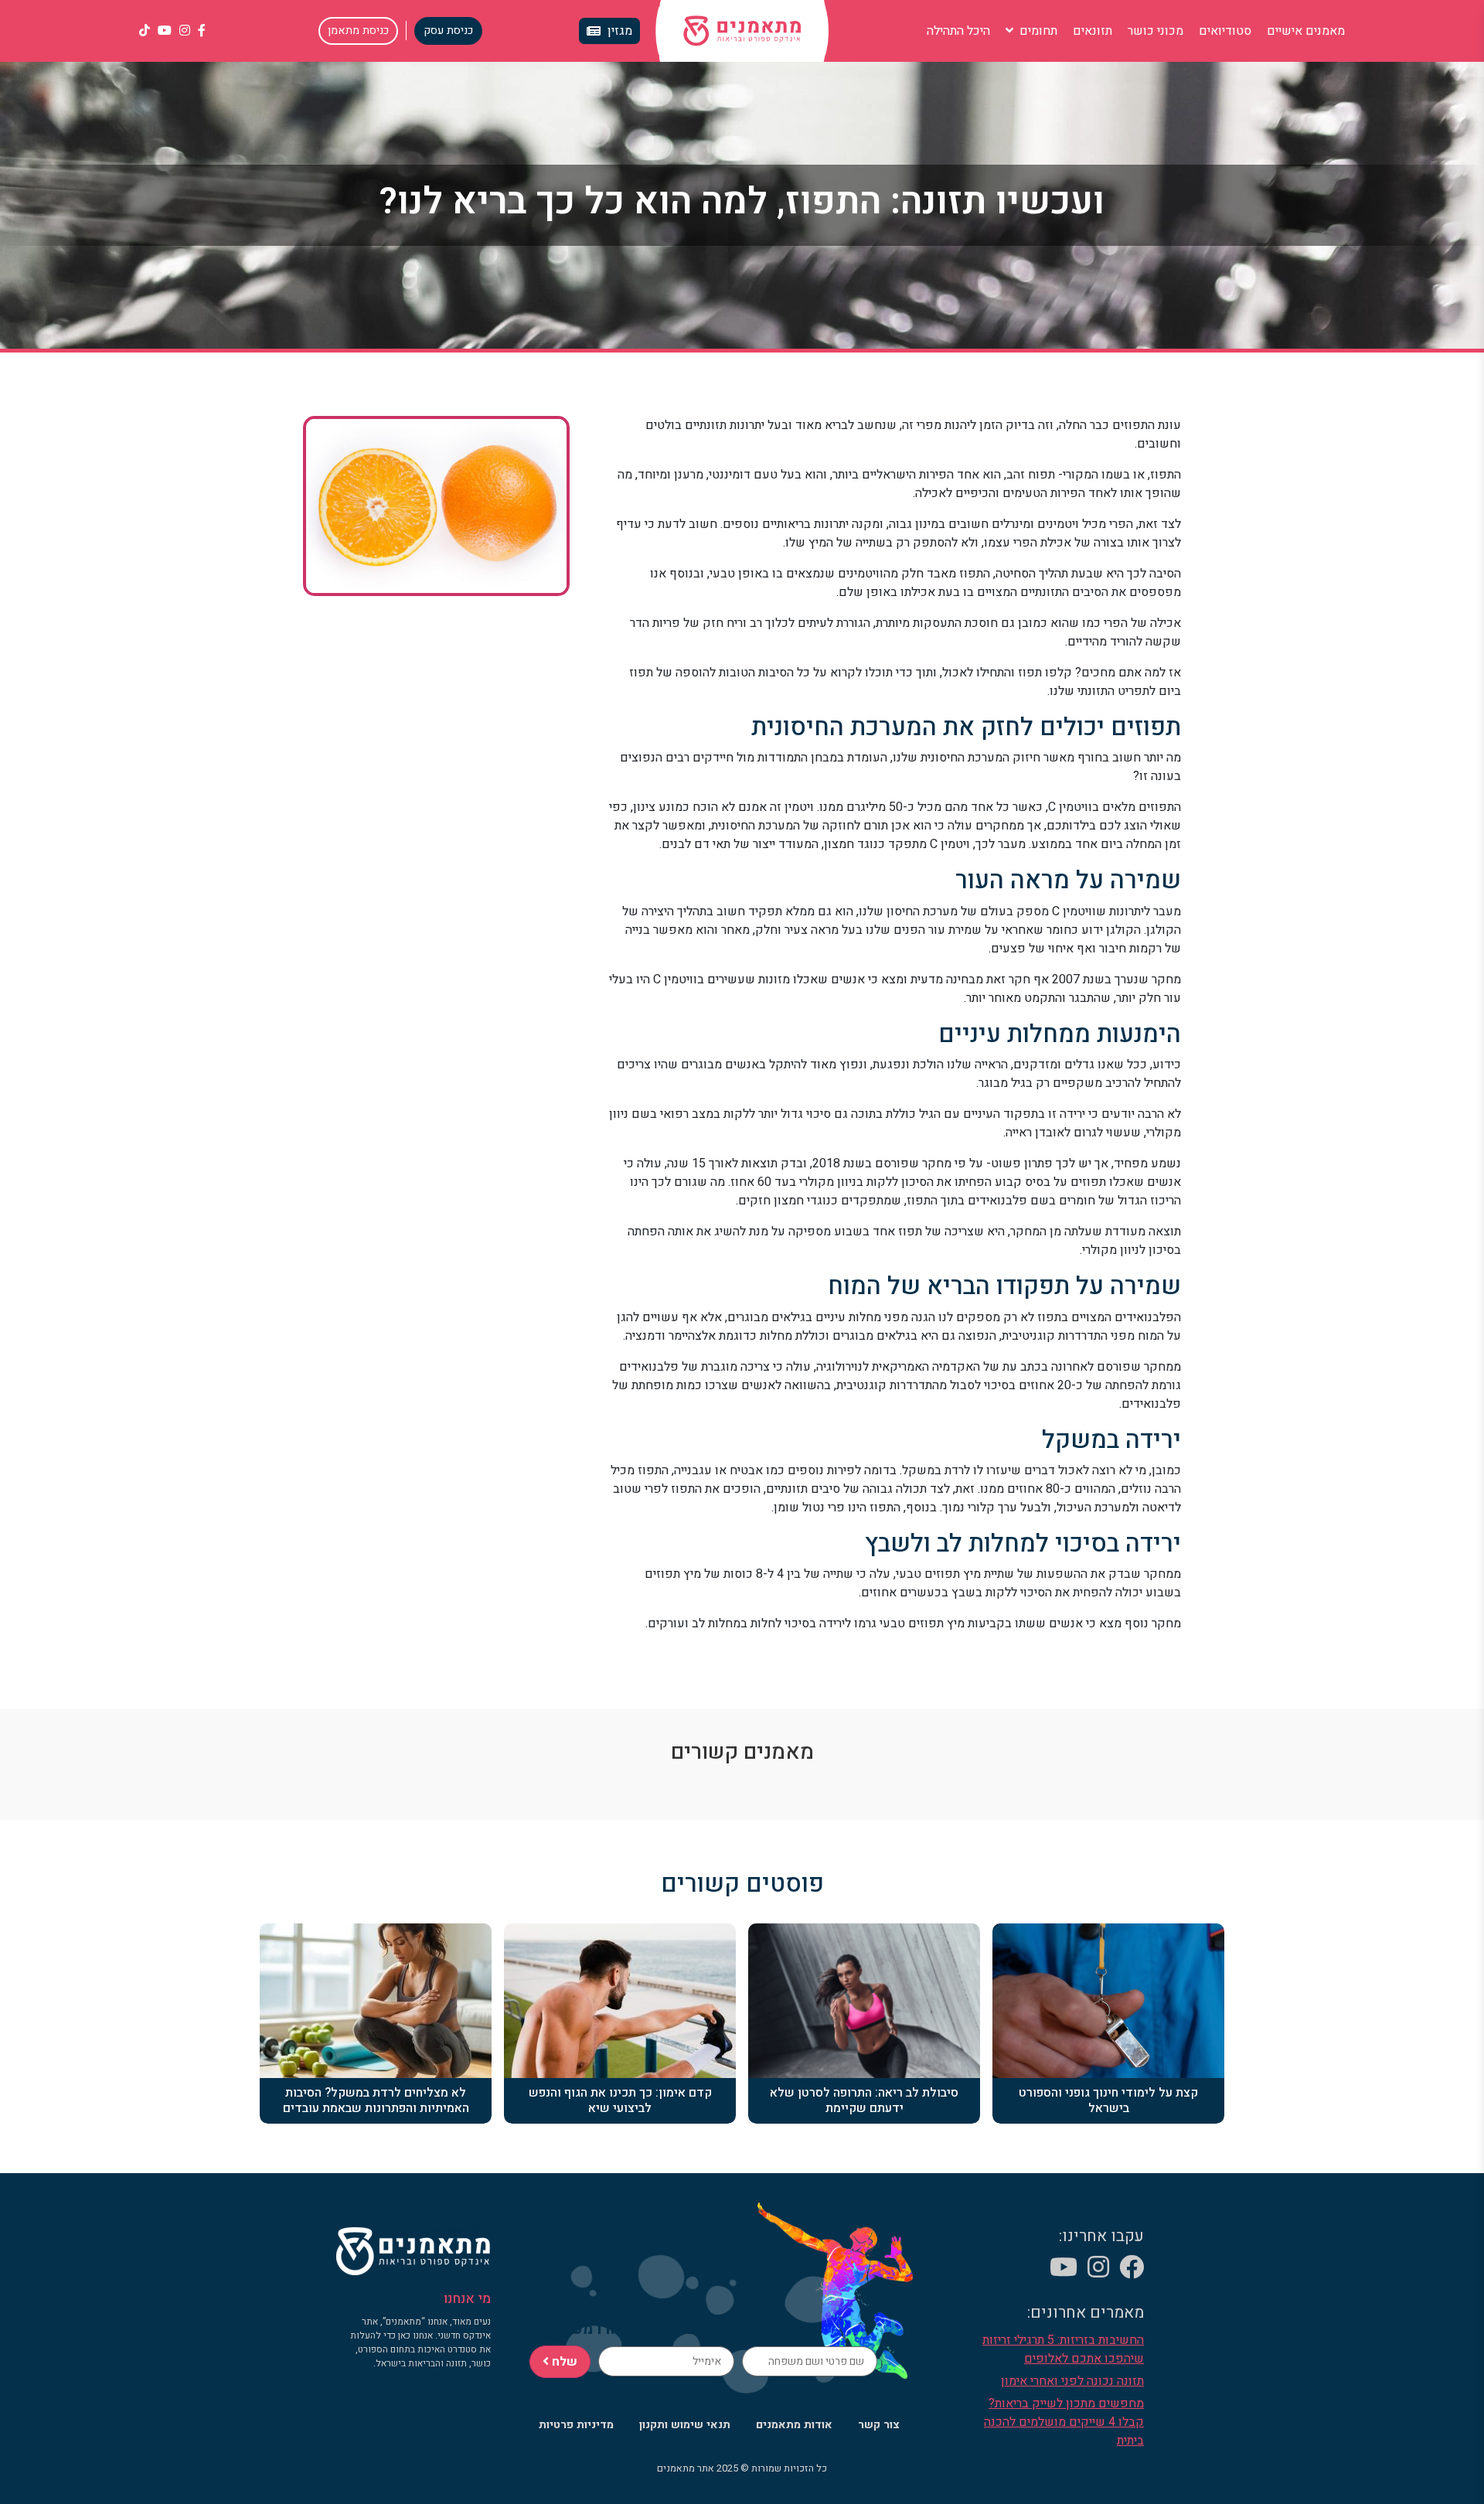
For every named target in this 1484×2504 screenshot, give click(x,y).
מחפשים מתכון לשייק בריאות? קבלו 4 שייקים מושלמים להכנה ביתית (1064, 2422)
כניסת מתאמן (358, 31)
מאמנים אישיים (1306, 31)
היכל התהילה (958, 31)
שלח (563, 2362)
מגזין (620, 31)
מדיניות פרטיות (576, 2425)
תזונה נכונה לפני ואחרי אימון (1072, 2381)
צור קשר (879, 2425)
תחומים (1037, 31)
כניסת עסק (448, 31)
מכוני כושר (1156, 31)
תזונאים (1093, 31)
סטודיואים (1225, 31)
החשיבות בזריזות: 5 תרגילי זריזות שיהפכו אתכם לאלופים (1063, 2349)
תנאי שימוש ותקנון (685, 2425)
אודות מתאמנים (794, 2425)
